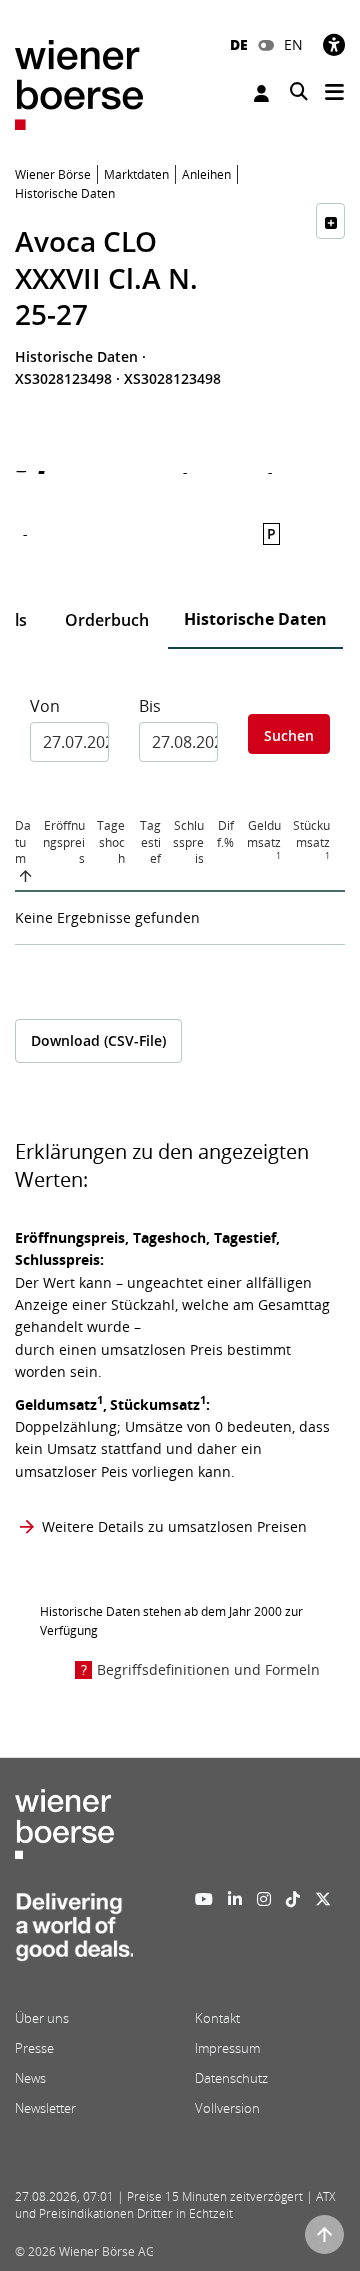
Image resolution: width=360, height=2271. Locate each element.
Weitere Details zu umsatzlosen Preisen (174, 1526)
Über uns (42, 2018)
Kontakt (217, 2018)
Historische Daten (255, 619)
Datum (23, 842)
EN (293, 44)
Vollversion (227, 2108)
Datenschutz (231, 2078)
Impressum (227, 2048)
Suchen (289, 735)
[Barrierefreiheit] (334, 44)
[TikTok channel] (293, 1899)
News (30, 2078)
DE (239, 44)
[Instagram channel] (264, 1899)
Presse (34, 2048)
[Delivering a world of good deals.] (74, 1933)
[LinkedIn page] (235, 1899)
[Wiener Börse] (79, 83)
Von (45, 706)
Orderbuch (107, 620)
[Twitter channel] (323, 1899)
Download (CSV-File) (98, 1040)
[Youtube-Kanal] (204, 1899)
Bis (150, 706)
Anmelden (264, 93)
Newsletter (45, 2108)
